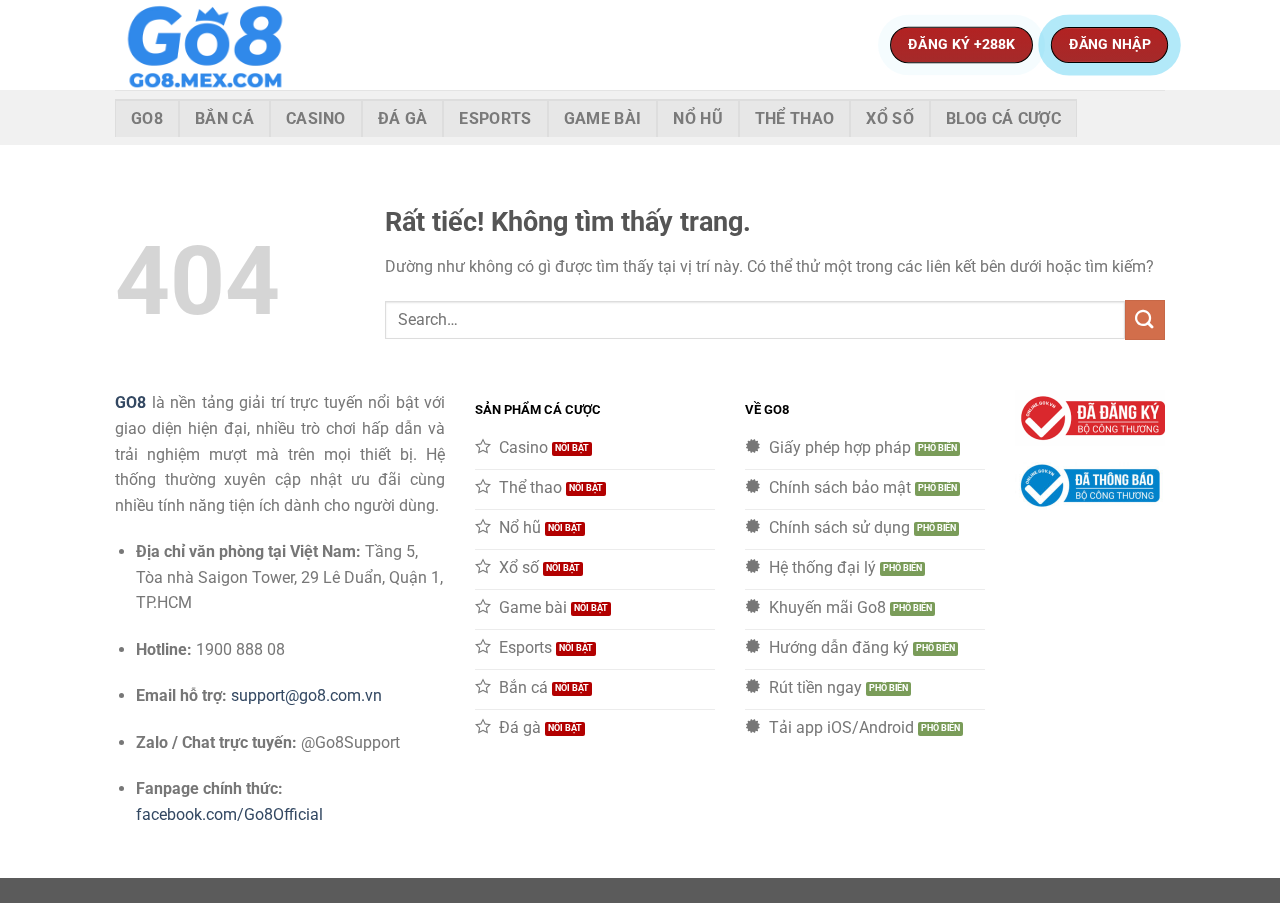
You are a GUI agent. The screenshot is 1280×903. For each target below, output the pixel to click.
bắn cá (224, 118)
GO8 (130, 402)
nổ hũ (698, 118)
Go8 (147, 118)
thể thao (795, 118)
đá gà (403, 118)
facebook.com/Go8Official (229, 814)
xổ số (890, 118)
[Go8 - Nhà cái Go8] (215, 45)
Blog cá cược (1003, 118)
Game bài (603, 118)
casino (316, 118)
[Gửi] (1145, 319)
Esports (495, 118)
